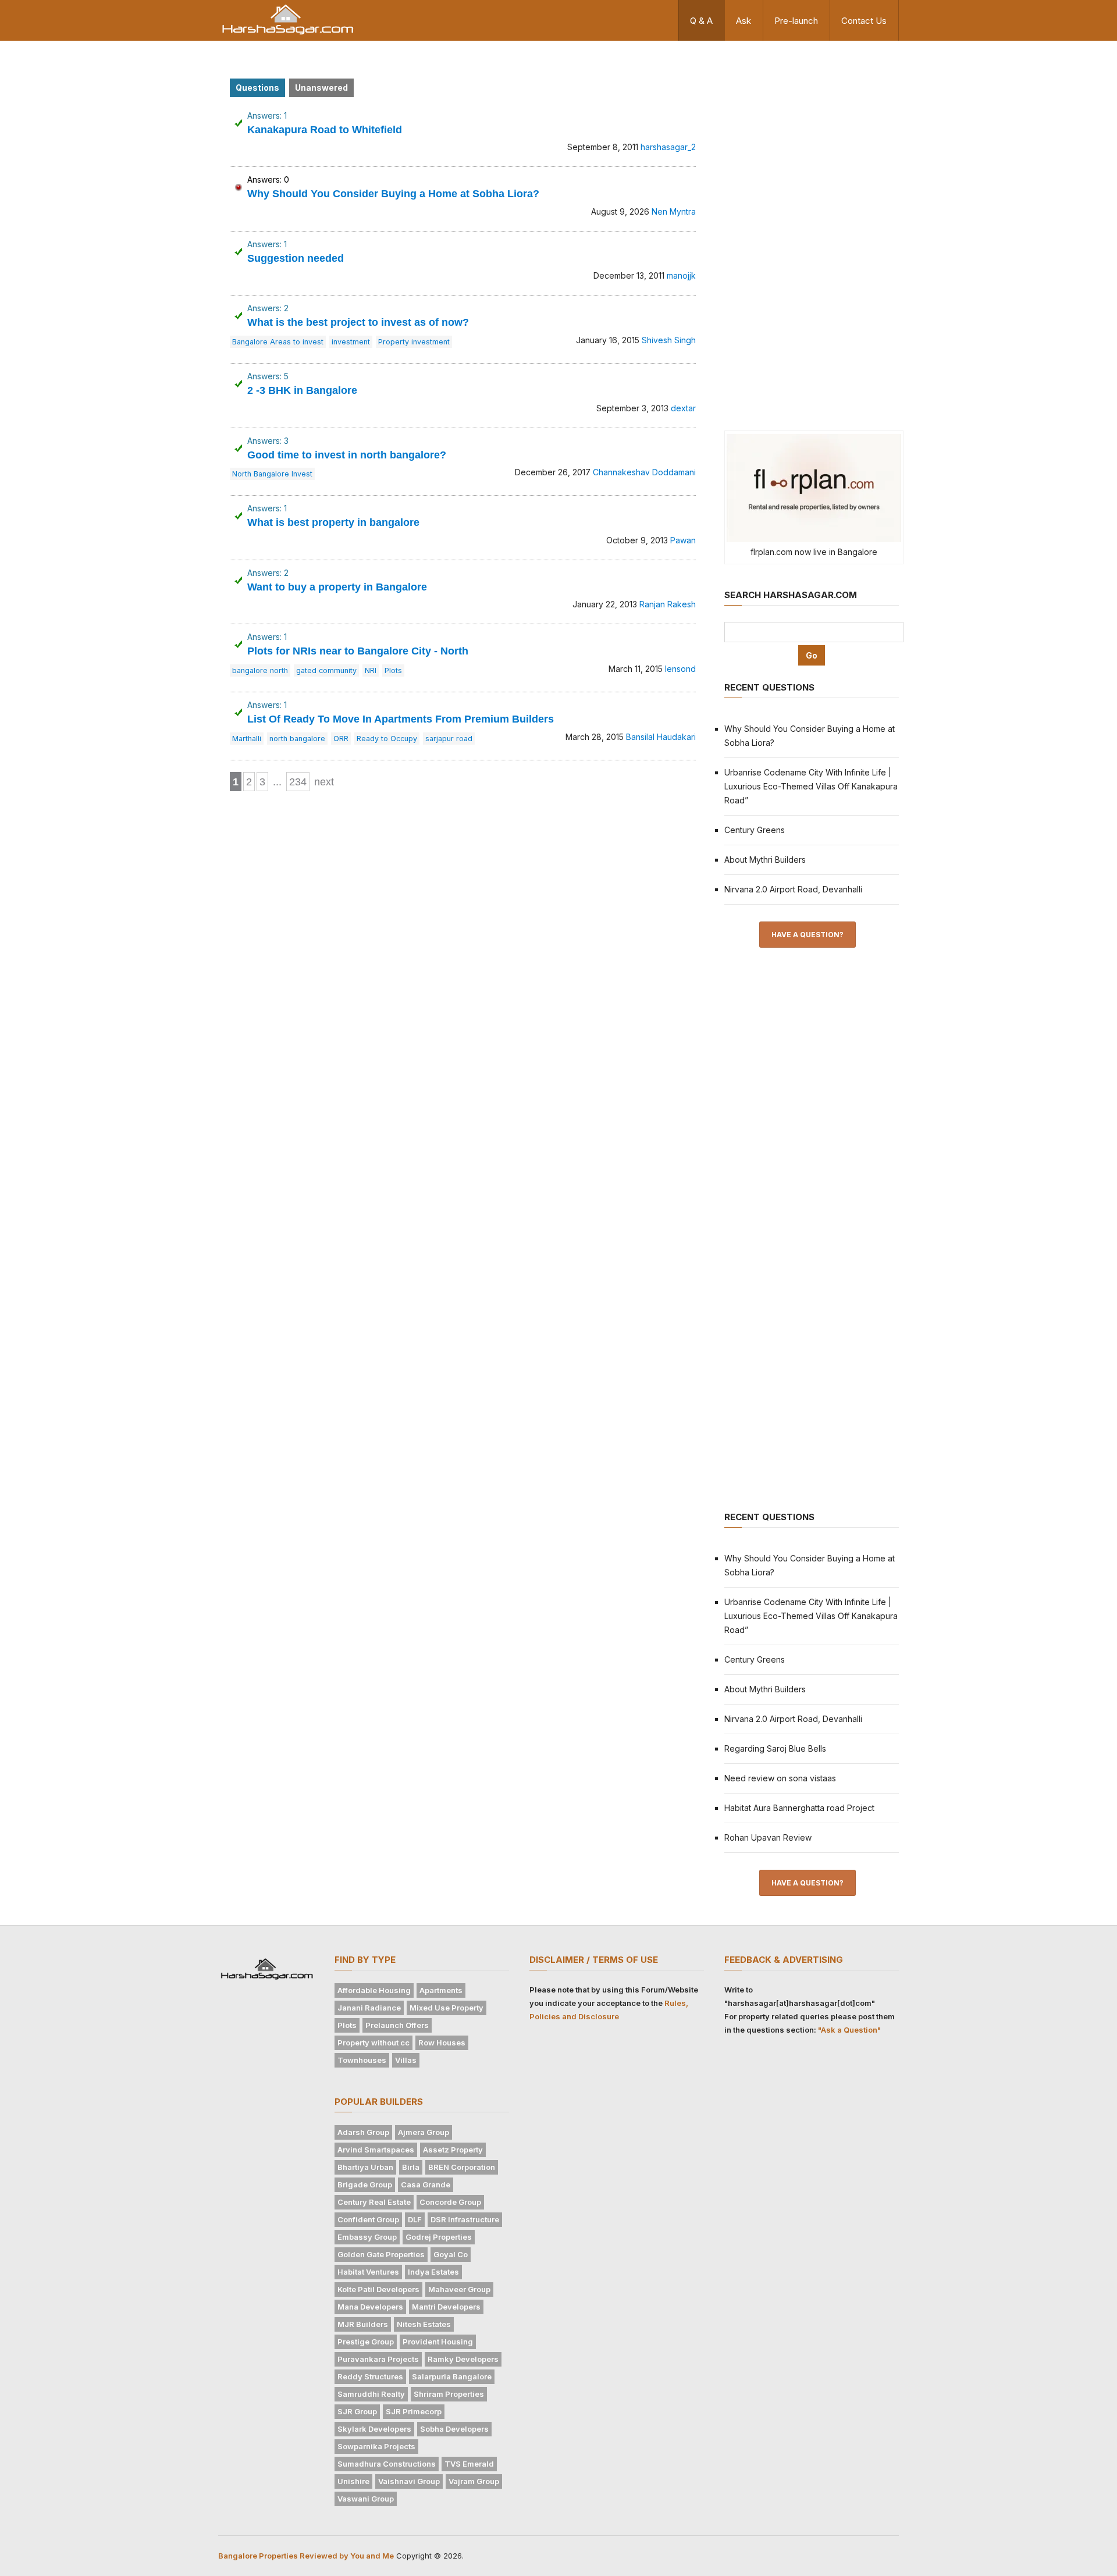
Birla (411, 2167)
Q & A (701, 21)
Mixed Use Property (447, 2008)
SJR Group (357, 2411)
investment (351, 342)
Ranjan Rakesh (668, 604)
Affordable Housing (374, 1990)
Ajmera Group (424, 2132)
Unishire (353, 2481)
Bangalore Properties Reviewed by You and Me (306, 2556)
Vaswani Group (366, 2499)
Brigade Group (365, 2184)
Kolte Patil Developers (378, 2289)
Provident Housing (438, 2342)
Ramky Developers (463, 2359)
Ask (744, 21)
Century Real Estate (374, 2202)
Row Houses (442, 2043)
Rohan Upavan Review (768, 1837)
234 (298, 782)
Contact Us (864, 21)
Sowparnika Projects (376, 2446)
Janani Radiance (369, 2008)
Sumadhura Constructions (387, 2464)
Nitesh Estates (424, 2324)
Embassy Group (367, 2237)
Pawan (683, 540)
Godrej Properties (439, 2237)
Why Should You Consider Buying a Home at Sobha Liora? (393, 194)
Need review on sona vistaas (780, 1778)
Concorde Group (450, 2202)
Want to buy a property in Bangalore (337, 587)
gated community (326, 670)
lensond (680, 669)
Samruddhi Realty (371, 2394)
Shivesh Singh (669, 340)
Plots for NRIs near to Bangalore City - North (358, 651)
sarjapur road (449, 739)
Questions (257, 88)
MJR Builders (363, 2324)
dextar (683, 408)
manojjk (681, 275)
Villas (406, 2060)
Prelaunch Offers (397, 2025)
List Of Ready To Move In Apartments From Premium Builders (401, 719)
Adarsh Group (363, 2132)
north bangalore (297, 739)
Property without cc (373, 2043)
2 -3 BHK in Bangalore (302, 390)
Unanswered (321, 88)
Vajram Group (474, 2481)
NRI (371, 670)
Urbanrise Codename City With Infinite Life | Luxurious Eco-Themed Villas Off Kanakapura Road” (811, 786)
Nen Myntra (674, 211)
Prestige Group (366, 2342)
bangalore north (260, 670)
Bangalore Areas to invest (278, 342)
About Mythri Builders (765, 860)
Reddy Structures (370, 2376)
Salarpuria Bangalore (452, 2376)
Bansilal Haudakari (661, 737)
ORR (341, 739)
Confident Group (368, 2219)
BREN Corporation (462, 2167)
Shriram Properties (449, 2394)
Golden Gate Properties (381, 2254)
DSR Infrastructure (465, 2219)
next (324, 782)
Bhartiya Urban (365, 2167)
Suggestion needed (296, 258)
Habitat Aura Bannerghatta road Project (799, 1808)
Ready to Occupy (387, 739)
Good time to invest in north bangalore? (347, 455)
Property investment (414, 342)
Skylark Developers (374, 2429)
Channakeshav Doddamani (644, 472)
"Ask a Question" (849, 2030)
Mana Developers (370, 2307)
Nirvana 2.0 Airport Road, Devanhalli (793, 889)
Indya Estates (433, 2272)
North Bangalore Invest (272, 474)
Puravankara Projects (378, 2359)
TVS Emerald (469, 2464)
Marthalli (247, 739)
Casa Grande (426, 2184)
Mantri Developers (446, 2307)
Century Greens (755, 830)
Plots (393, 670)
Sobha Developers (454, 2429)
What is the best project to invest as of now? (358, 322)
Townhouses (362, 2060)
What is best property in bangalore (333, 522)
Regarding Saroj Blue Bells (775, 1748)
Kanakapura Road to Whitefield (325, 130)
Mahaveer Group (459, 2289)
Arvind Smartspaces (376, 2150)
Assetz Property (453, 2150)
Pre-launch (796, 21)
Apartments (441, 1990)
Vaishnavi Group (409, 2481)
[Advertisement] (812, 234)
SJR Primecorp (414, 2411)
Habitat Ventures (368, 2272)
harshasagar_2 (668, 147)
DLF (415, 2219)
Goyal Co (451, 2254)
